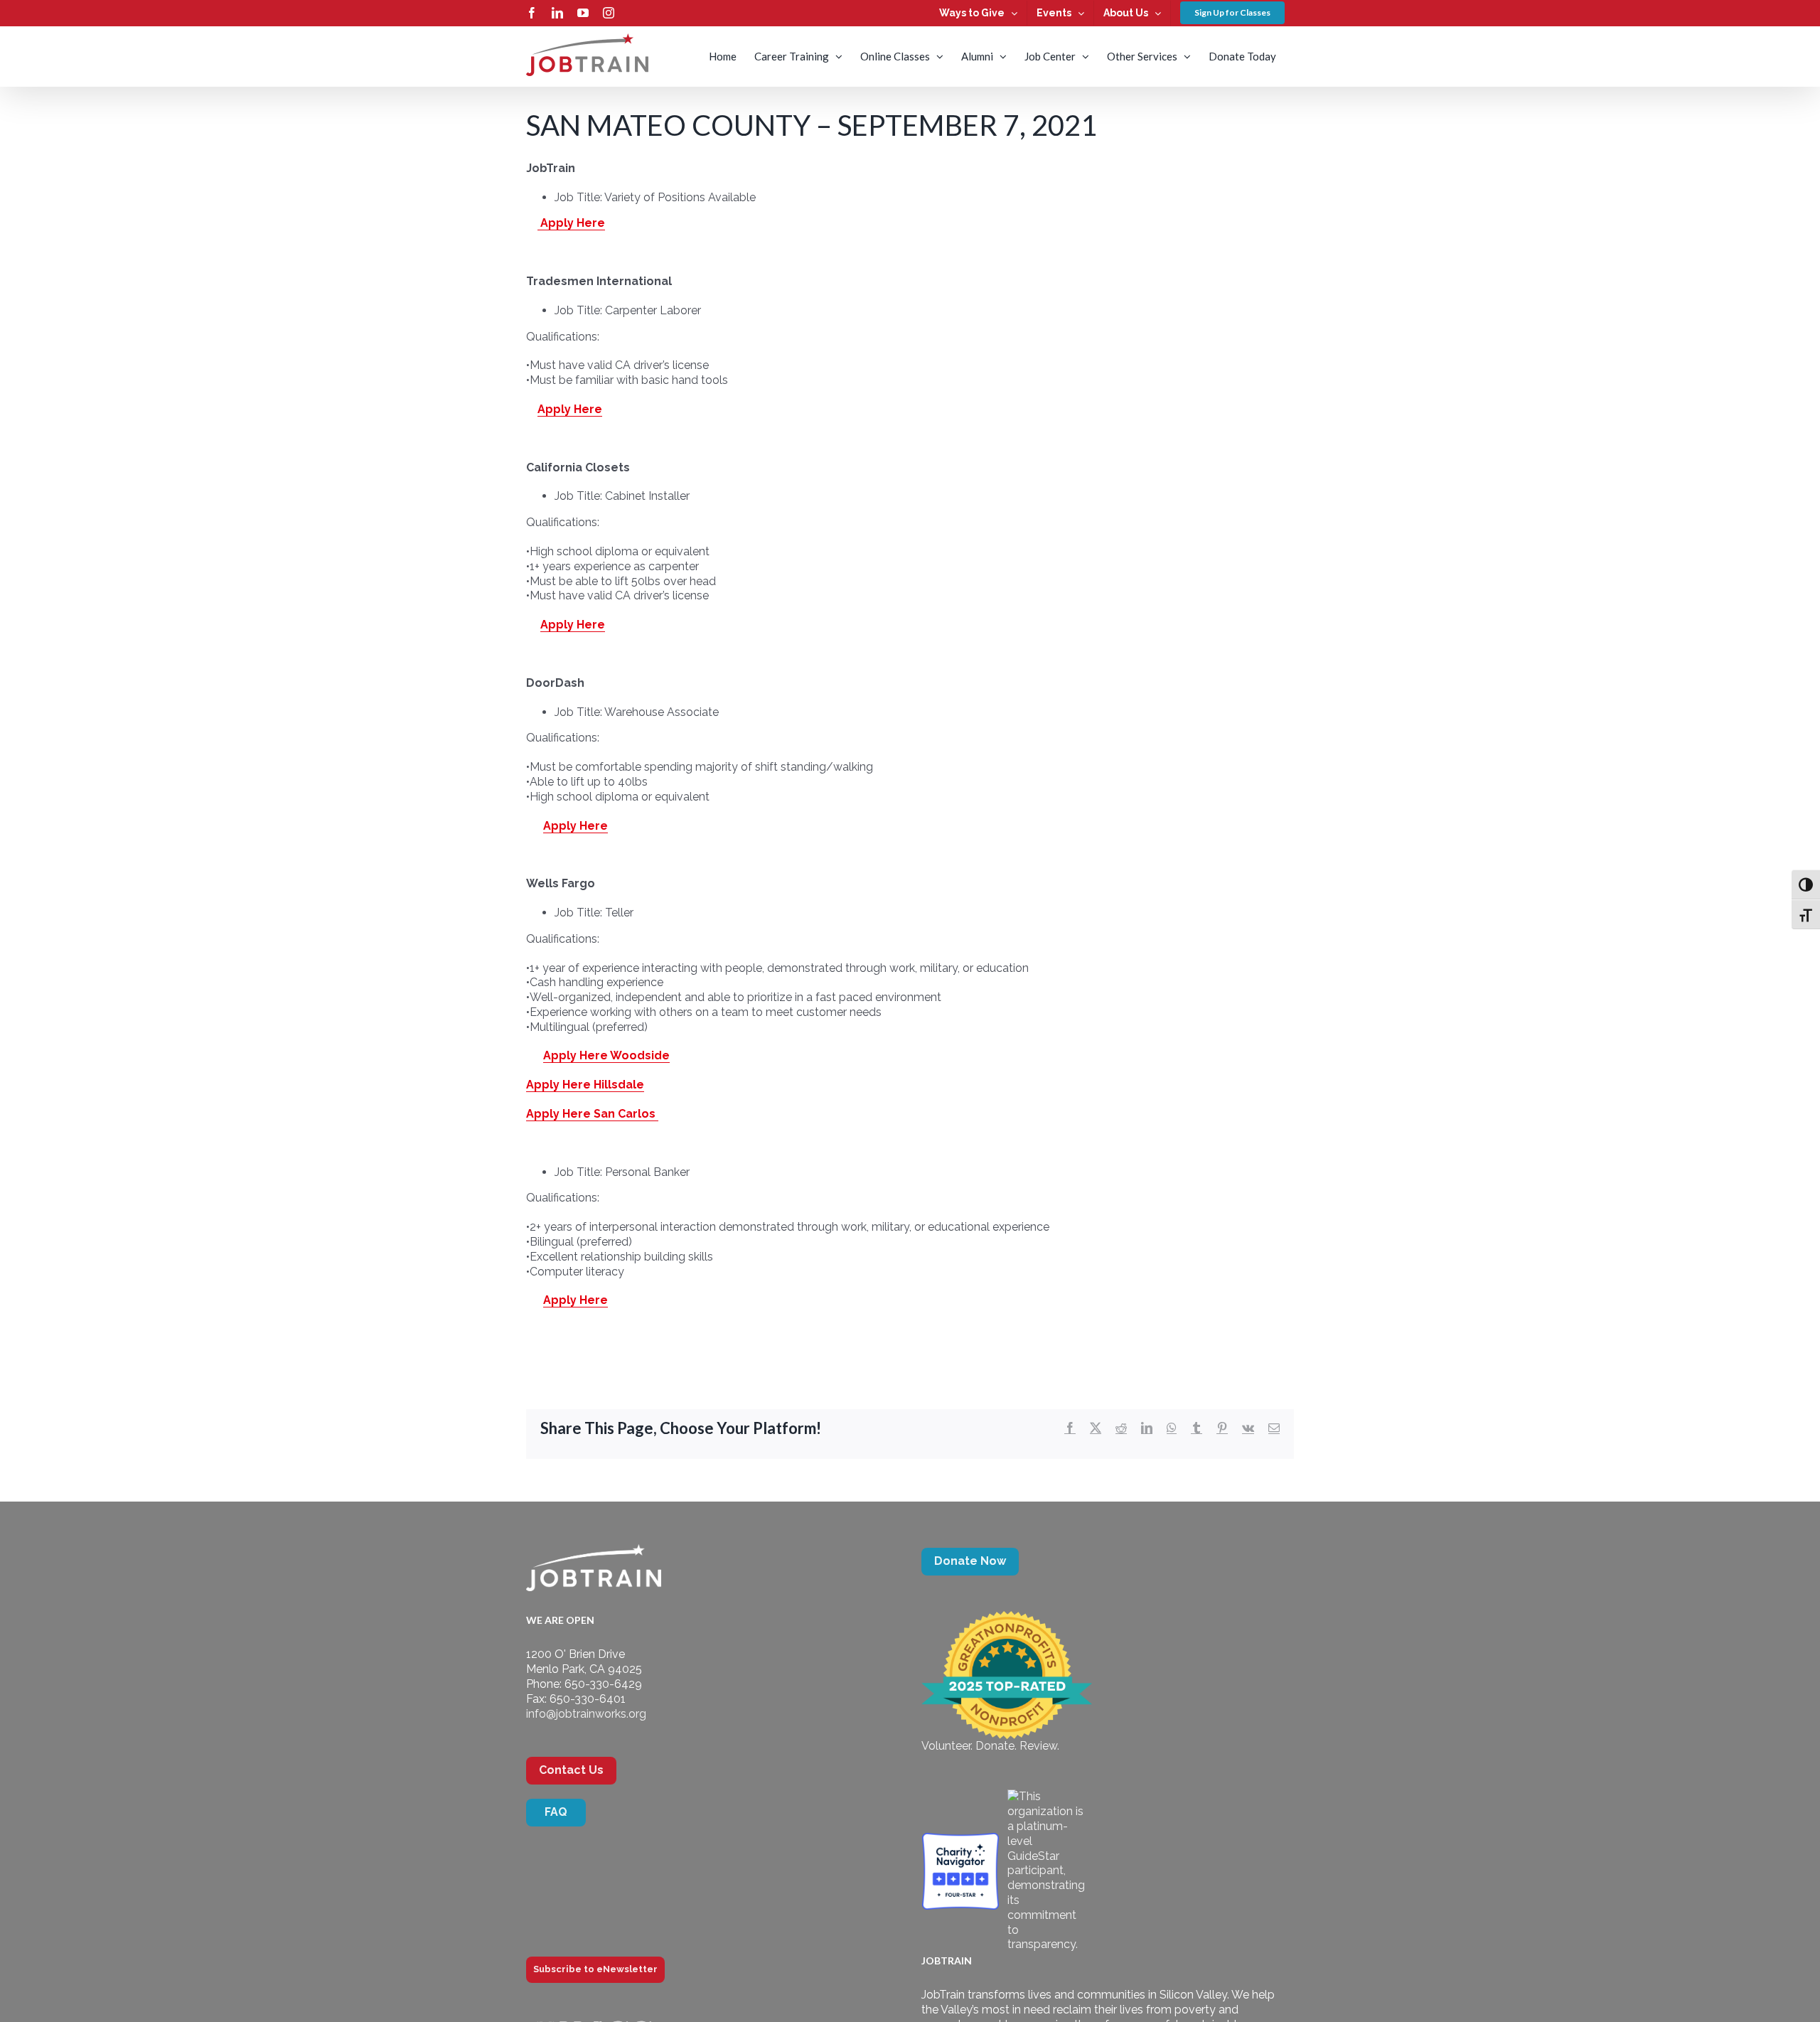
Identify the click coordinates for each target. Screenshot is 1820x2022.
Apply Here (571, 223)
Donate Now (970, 1561)
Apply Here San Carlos (592, 1114)
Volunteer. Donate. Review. (990, 1746)
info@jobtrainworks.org (586, 1714)
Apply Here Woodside (606, 1055)
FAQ (556, 1812)
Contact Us (571, 1770)
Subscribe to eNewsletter (595, 1969)
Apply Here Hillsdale (585, 1085)
